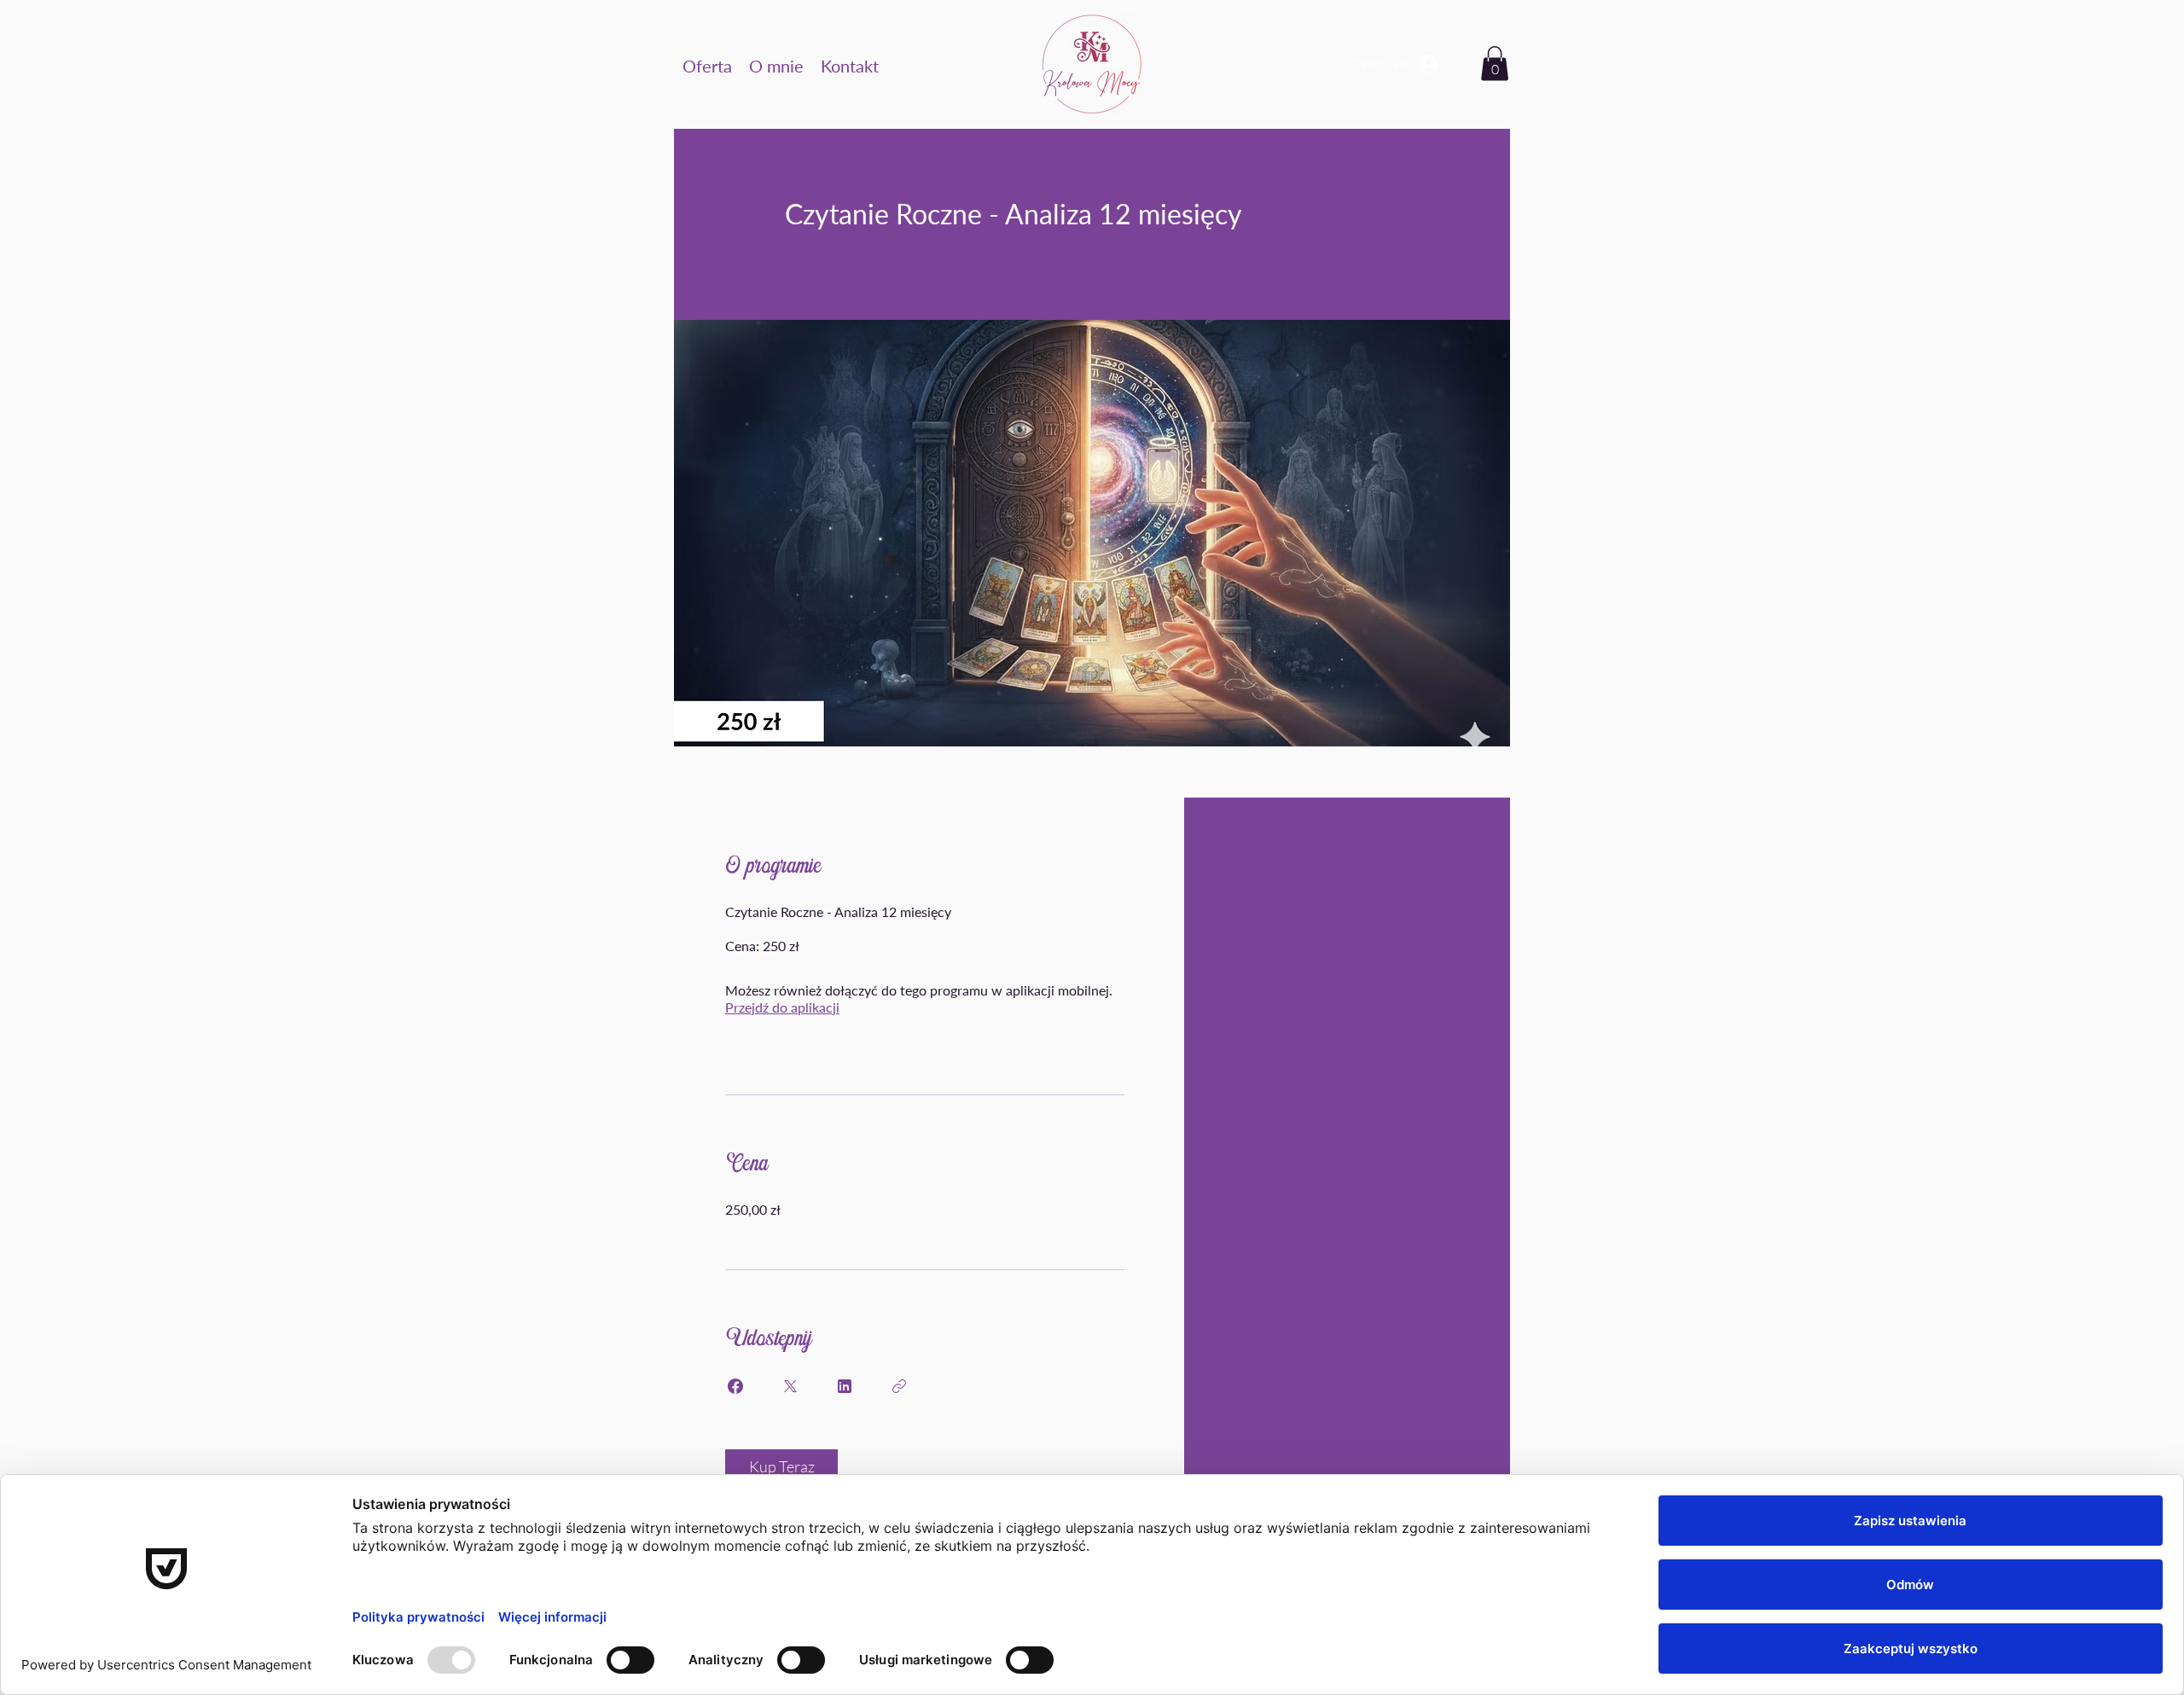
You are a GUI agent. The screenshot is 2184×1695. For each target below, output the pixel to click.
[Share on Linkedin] (845, 1386)
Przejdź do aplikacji (782, 1007)
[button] (707, 64)
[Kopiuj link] (899, 1386)
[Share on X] (790, 1386)
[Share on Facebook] (735, 1386)
